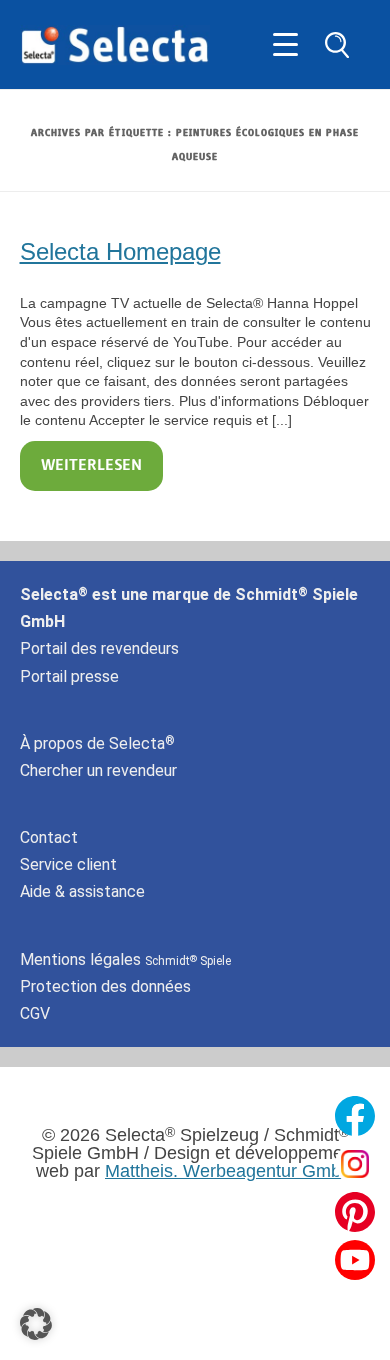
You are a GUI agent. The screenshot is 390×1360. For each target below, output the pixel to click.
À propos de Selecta (97, 743)
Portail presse (69, 676)
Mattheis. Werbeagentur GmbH (229, 1171)
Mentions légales (125, 959)
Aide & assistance (82, 891)
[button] (36, 1324)
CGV (35, 1013)
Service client (68, 864)
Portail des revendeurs (99, 648)
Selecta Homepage (120, 251)
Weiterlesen (91, 466)
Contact (49, 837)
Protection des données (105, 986)
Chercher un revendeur (98, 770)
